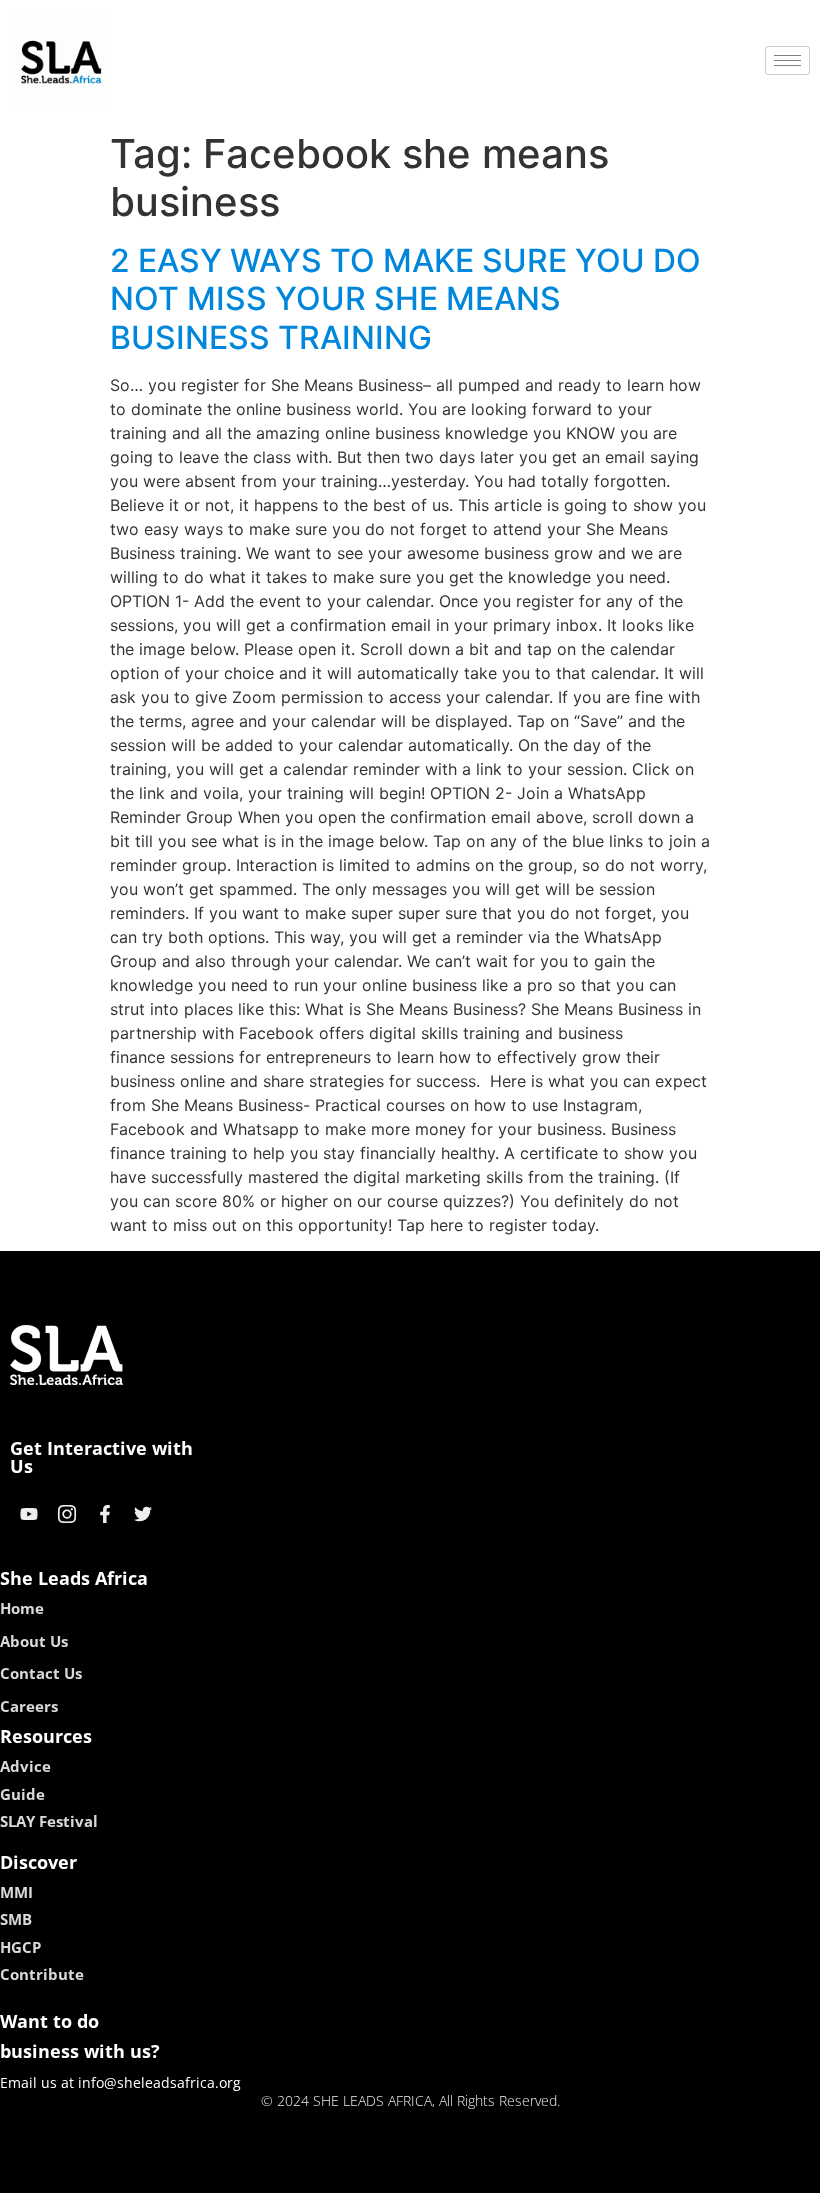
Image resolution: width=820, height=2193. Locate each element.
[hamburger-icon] (787, 60)
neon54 (550, 2171)
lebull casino (357, 2171)
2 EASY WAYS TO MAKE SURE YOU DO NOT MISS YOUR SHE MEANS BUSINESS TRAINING (405, 299)
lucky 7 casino (463, 2171)
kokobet (273, 2171)
